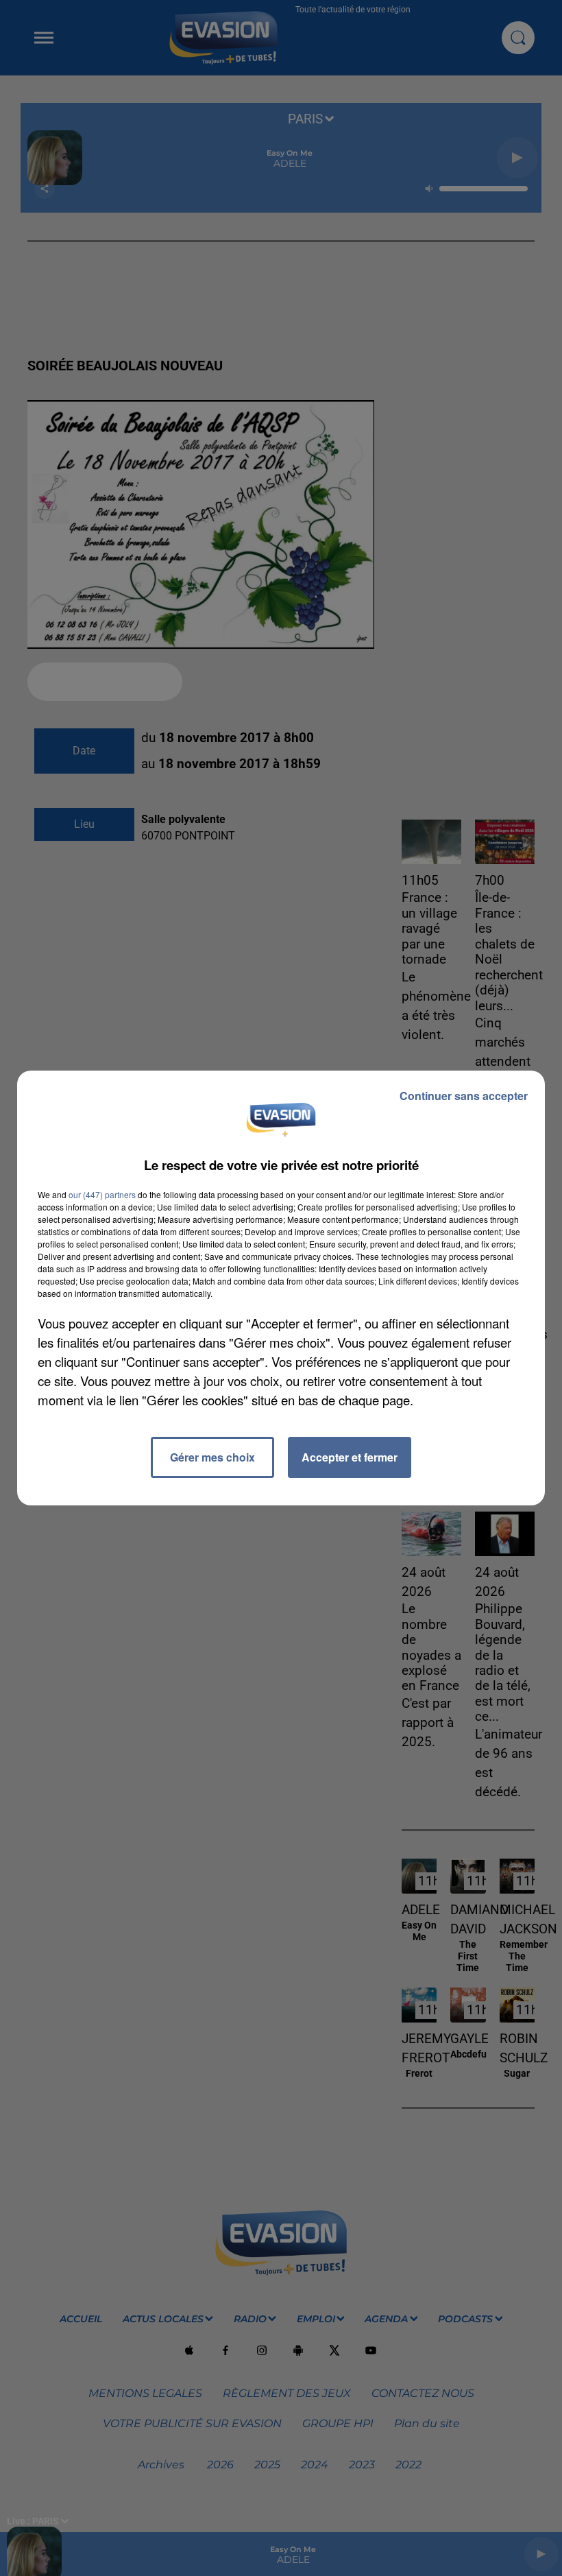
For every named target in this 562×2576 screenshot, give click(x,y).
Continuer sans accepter (464, 1096)
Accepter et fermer (350, 1457)
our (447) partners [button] (102, 1194)
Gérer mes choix (212, 1457)
